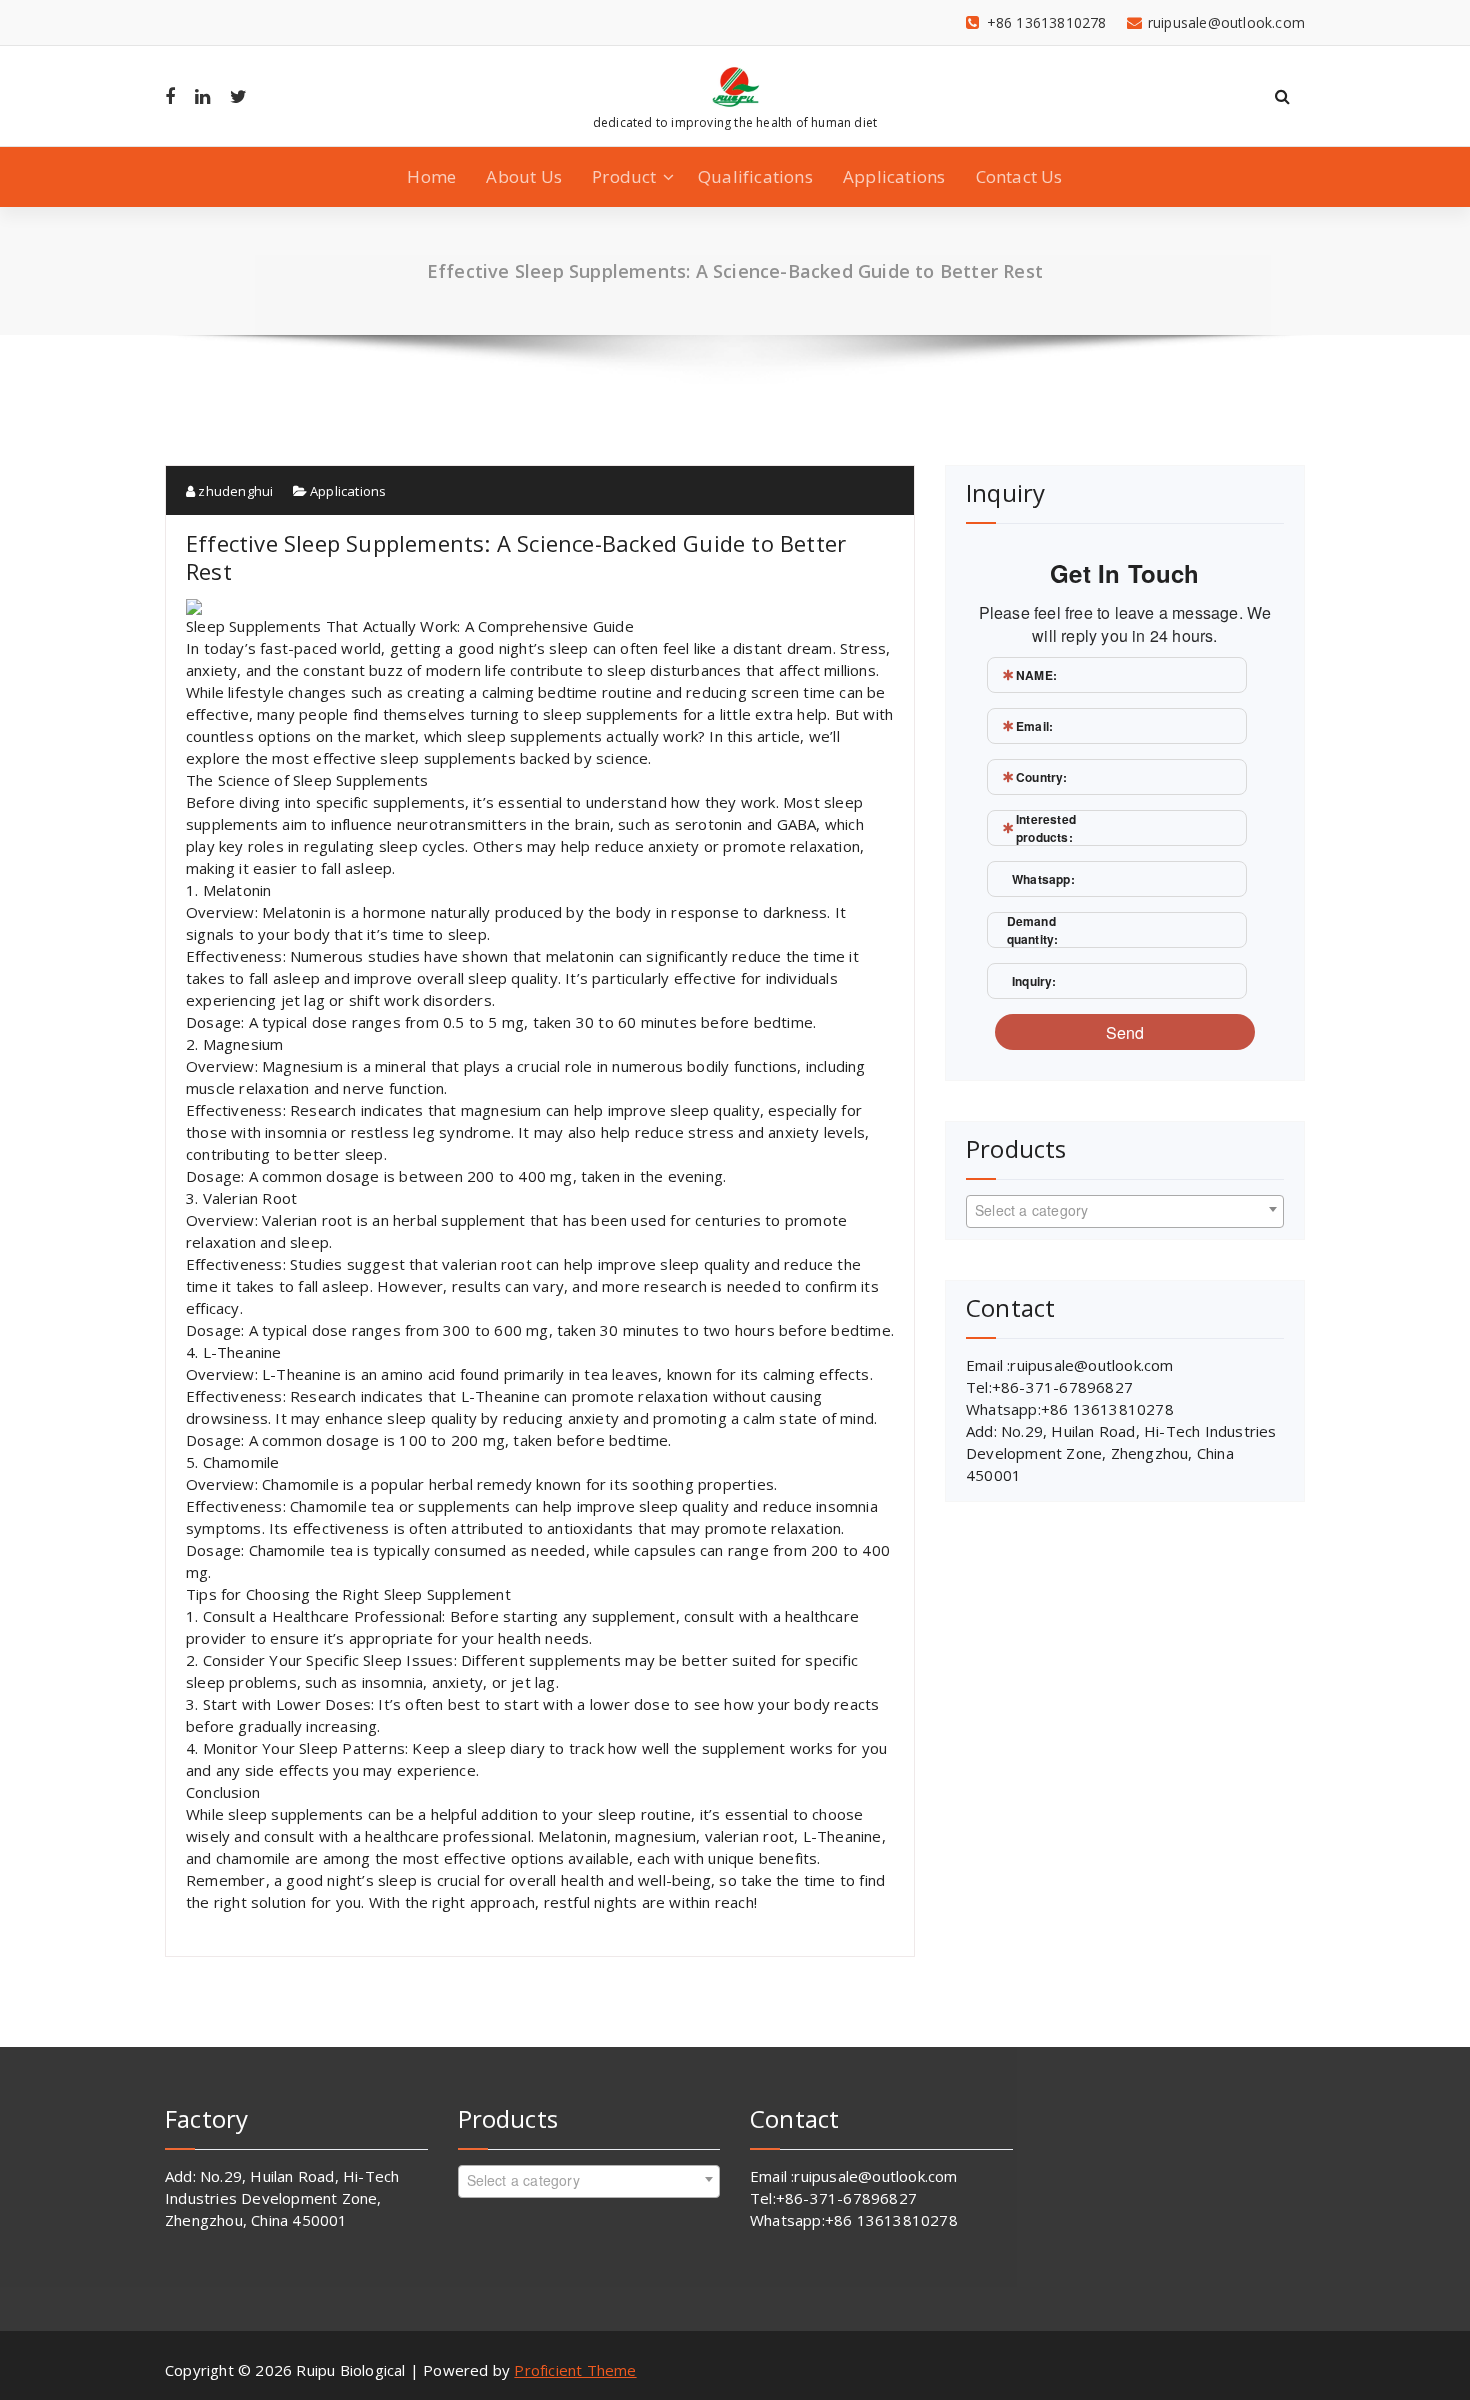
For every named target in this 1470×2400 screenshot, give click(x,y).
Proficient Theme (575, 2370)
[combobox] (1125, 1211)
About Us (524, 176)
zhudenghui (234, 491)
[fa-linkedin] (202, 96)
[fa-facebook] (170, 96)
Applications (894, 176)
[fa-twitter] (238, 96)
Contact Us (1019, 176)
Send (1125, 1032)
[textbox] (1125, 1210)
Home (431, 176)
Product (624, 176)
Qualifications (755, 176)
